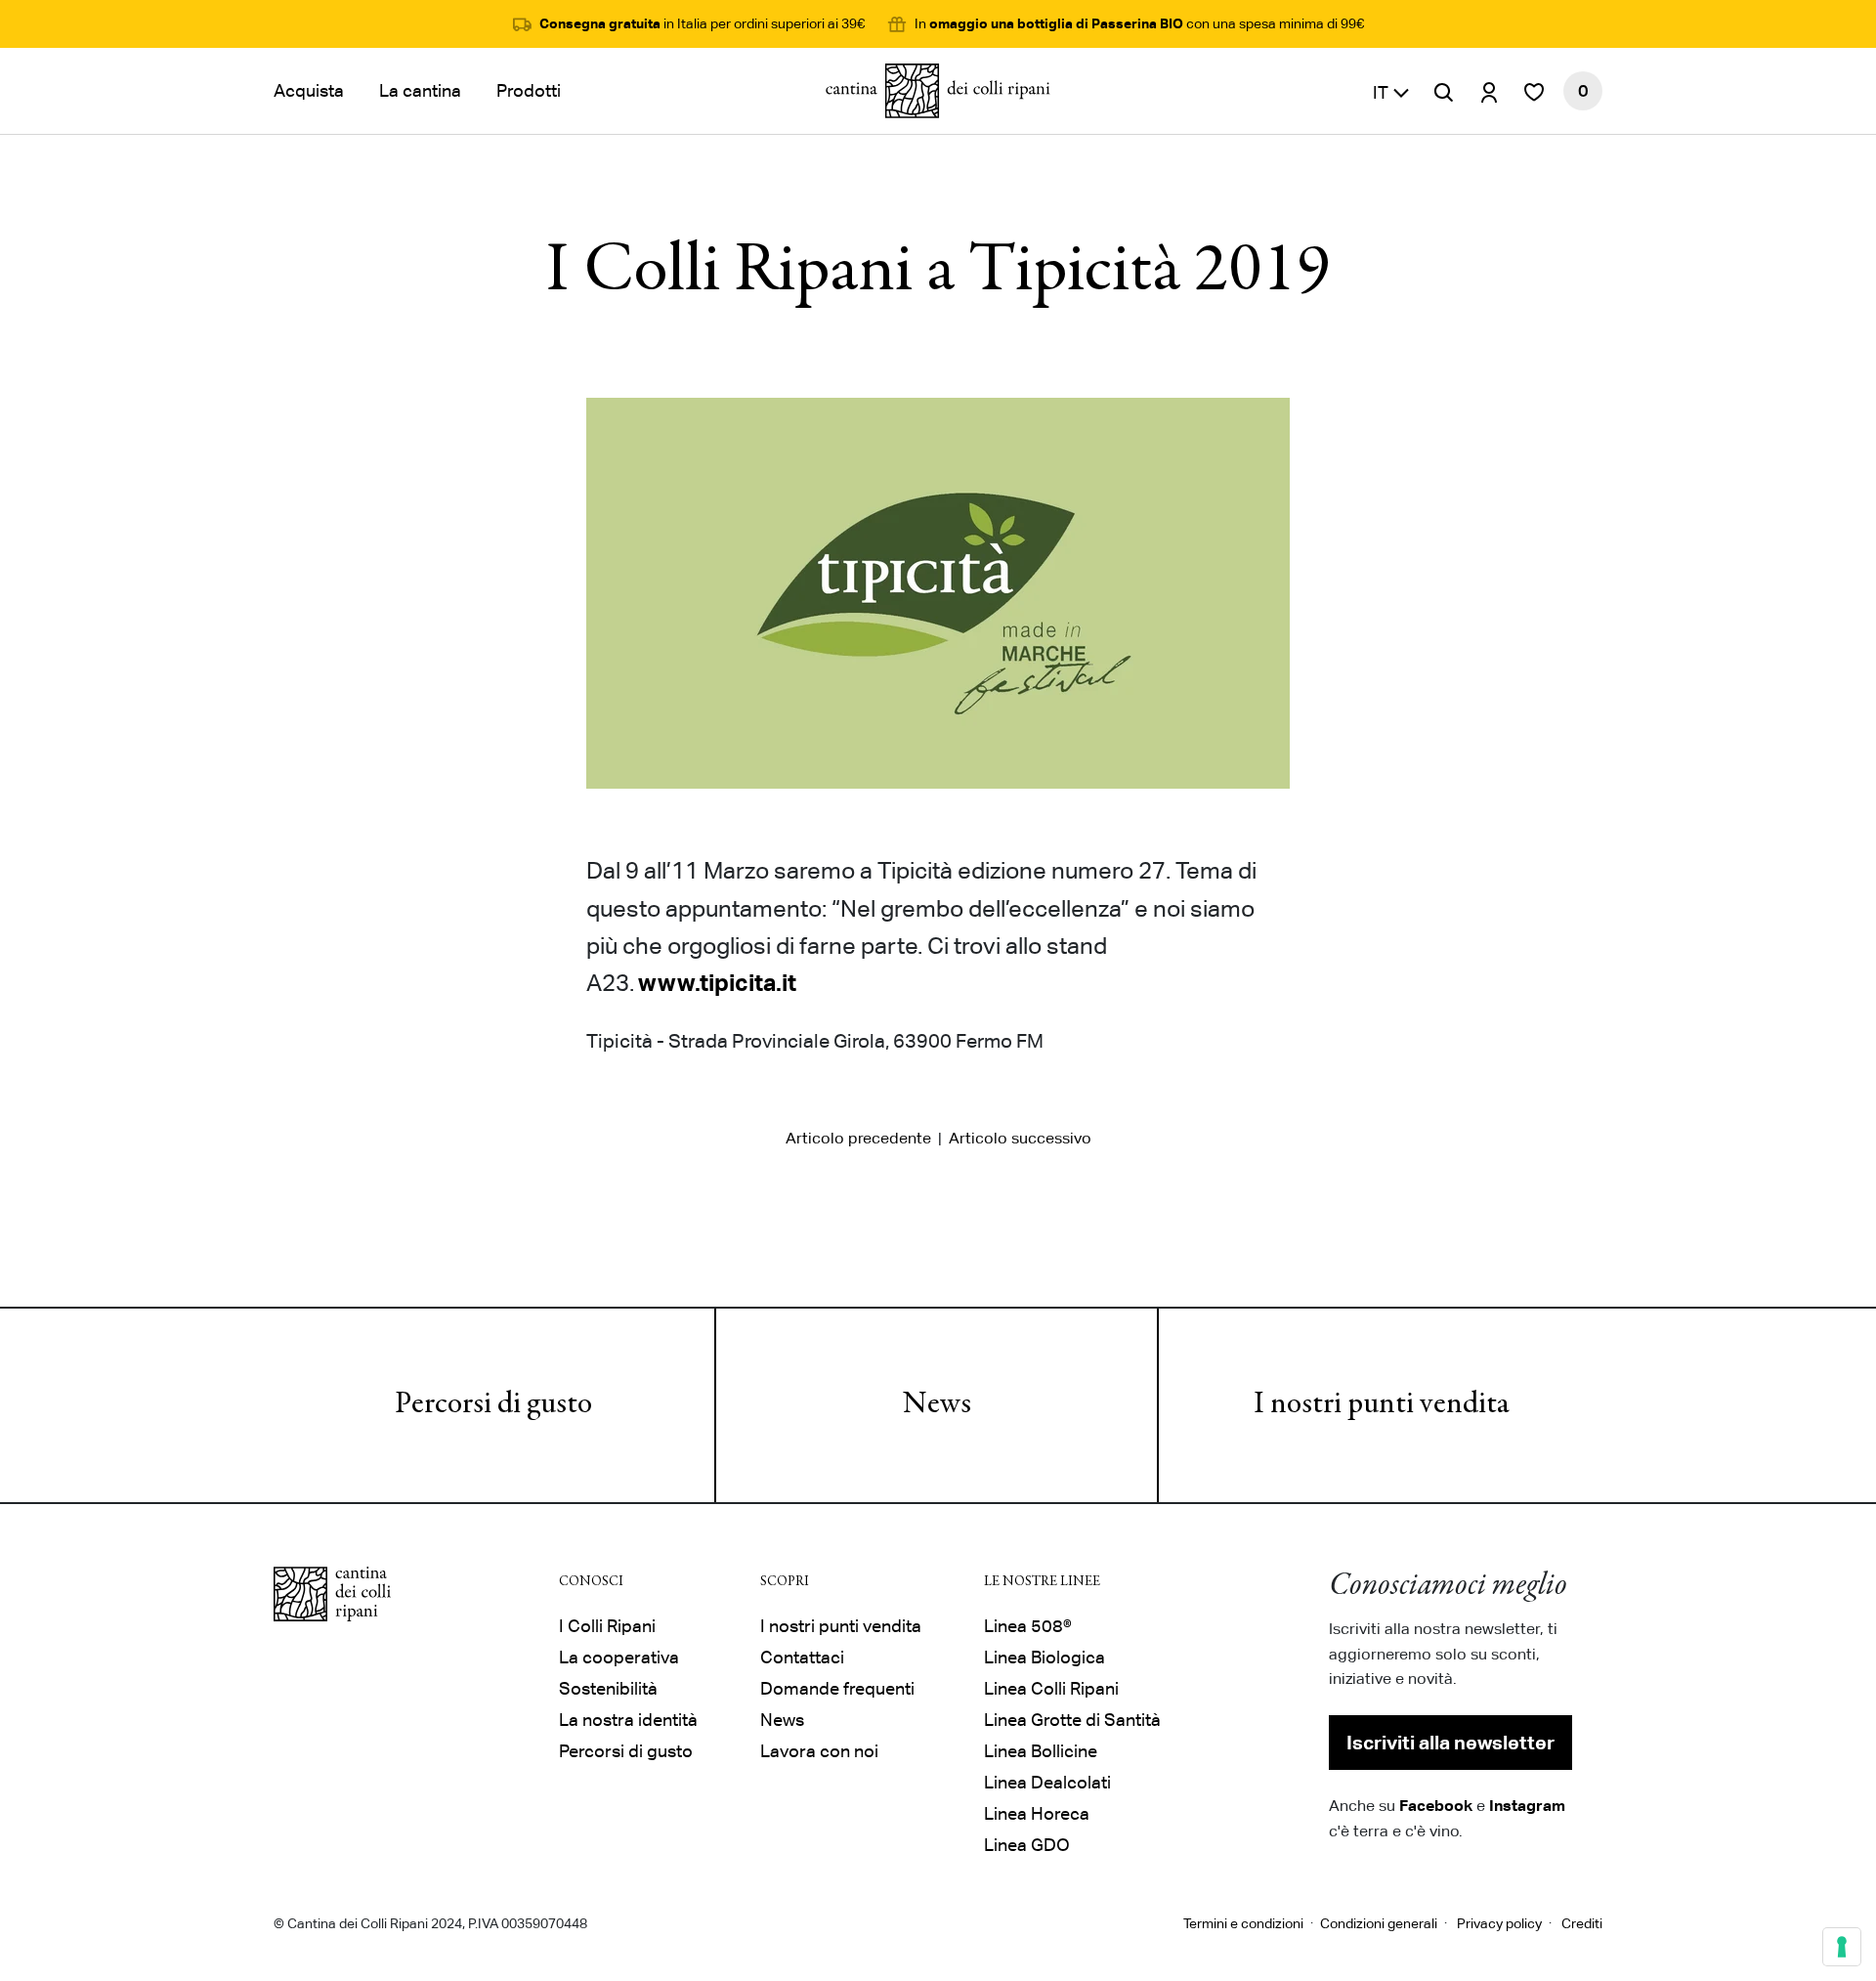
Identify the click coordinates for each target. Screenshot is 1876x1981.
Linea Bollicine (1041, 1751)
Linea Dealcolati (1047, 1782)
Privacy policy (1499, 1923)
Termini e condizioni (1243, 1923)
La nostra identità (628, 1720)
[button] (1391, 91)
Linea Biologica (1045, 1657)
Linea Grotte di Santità (1072, 1720)
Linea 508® (1028, 1626)
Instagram (1527, 1805)
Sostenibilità (608, 1688)
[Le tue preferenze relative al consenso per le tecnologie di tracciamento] (1842, 1947)
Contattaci (802, 1657)
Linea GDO (1027, 1845)
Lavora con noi (819, 1751)
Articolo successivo (1020, 1138)
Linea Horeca (1037, 1813)
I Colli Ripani (607, 1626)
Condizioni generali (1379, 1923)
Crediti (1582, 1923)
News (937, 1405)
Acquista (309, 90)
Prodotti (529, 90)
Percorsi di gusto (493, 1405)
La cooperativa (619, 1657)
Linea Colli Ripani (1051, 1688)
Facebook (1436, 1805)
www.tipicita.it (717, 982)
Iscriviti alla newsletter (1450, 1743)
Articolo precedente (858, 1138)
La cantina (420, 90)
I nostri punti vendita (1382, 1405)
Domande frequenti (837, 1688)
